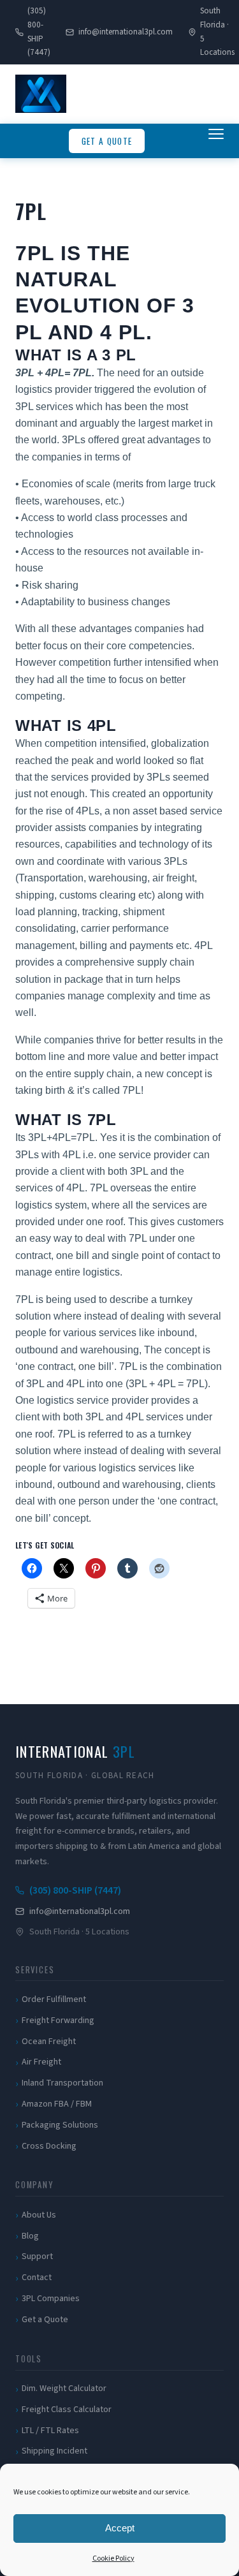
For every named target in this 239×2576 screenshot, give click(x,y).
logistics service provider (94, 1400)
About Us (39, 2215)
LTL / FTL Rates (50, 2431)
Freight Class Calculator (67, 2410)
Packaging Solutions (60, 2125)
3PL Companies (51, 2299)
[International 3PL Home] (41, 94)
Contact (37, 2278)
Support (37, 2256)
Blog (30, 2236)
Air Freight (41, 2062)
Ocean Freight (49, 2042)
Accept (120, 2528)
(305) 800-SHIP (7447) (39, 32)
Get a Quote (107, 141)
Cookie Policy (113, 2558)
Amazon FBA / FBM (57, 2104)
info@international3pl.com (125, 32)
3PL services (44, 407)
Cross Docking (49, 2146)
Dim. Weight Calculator (64, 2388)
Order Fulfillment (54, 1999)
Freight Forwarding (58, 2020)
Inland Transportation (62, 2083)
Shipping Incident (54, 2451)
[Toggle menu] (216, 141)
